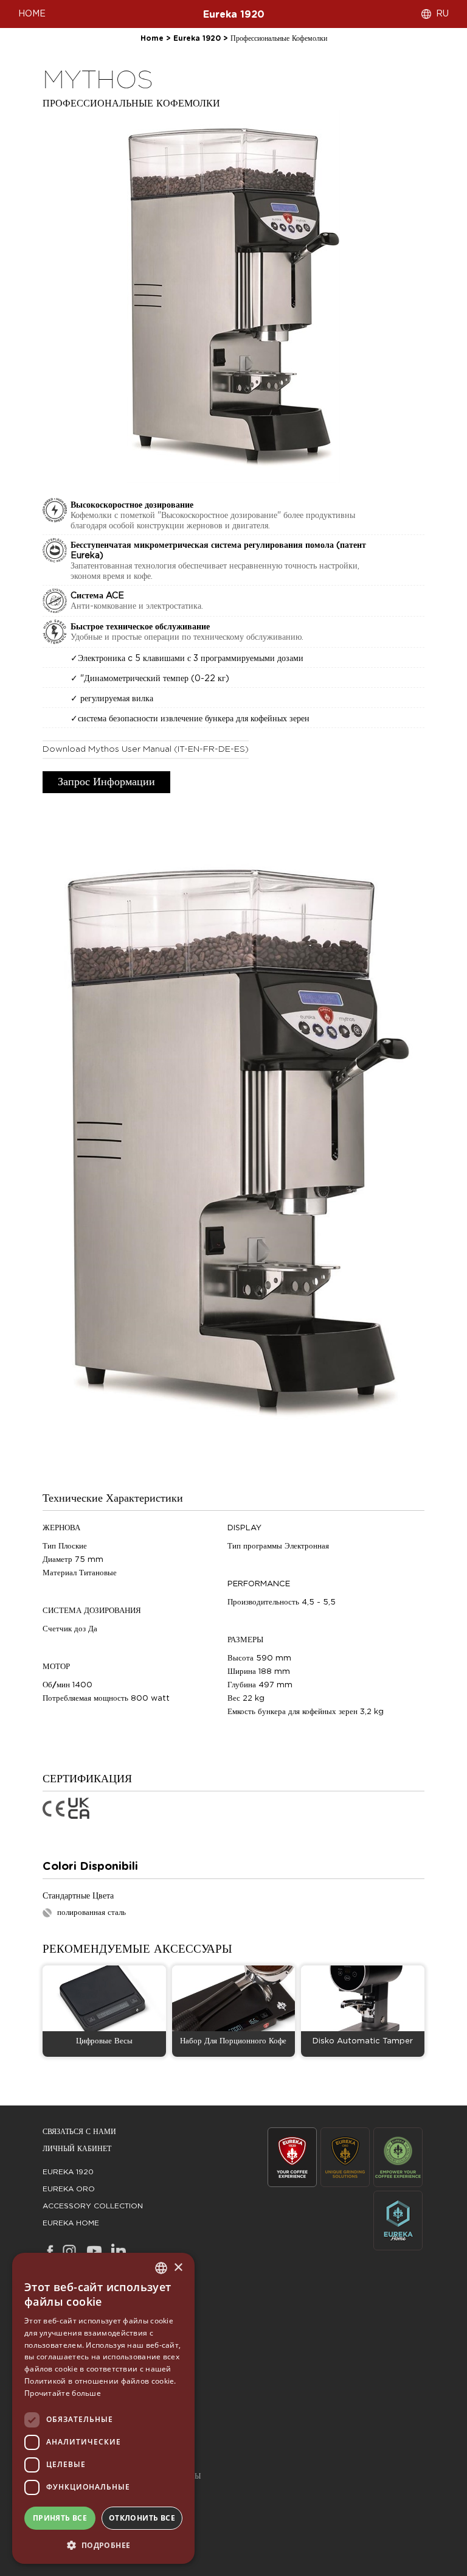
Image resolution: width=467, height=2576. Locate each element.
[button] (103, 2545)
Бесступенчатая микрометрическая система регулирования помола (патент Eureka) (218, 551)
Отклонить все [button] (142, 2518)
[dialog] (103, 2408)
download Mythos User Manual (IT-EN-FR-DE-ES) (146, 749)
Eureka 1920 (234, 15)
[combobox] (161, 2268)
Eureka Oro (69, 2189)
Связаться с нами (79, 2132)
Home (152, 38)
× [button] (178, 2268)
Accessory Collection (93, 2206)
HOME (32, 14)
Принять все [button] (60, 2518)
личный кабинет (77, 2149)
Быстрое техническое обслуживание (140, 627)
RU (442, 14)
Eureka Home (71, 2223)
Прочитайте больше (63, 2393)
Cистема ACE (97, 596)
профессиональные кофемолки (279, 38)
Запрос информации (106, 782)
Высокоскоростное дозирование (132, 505)
